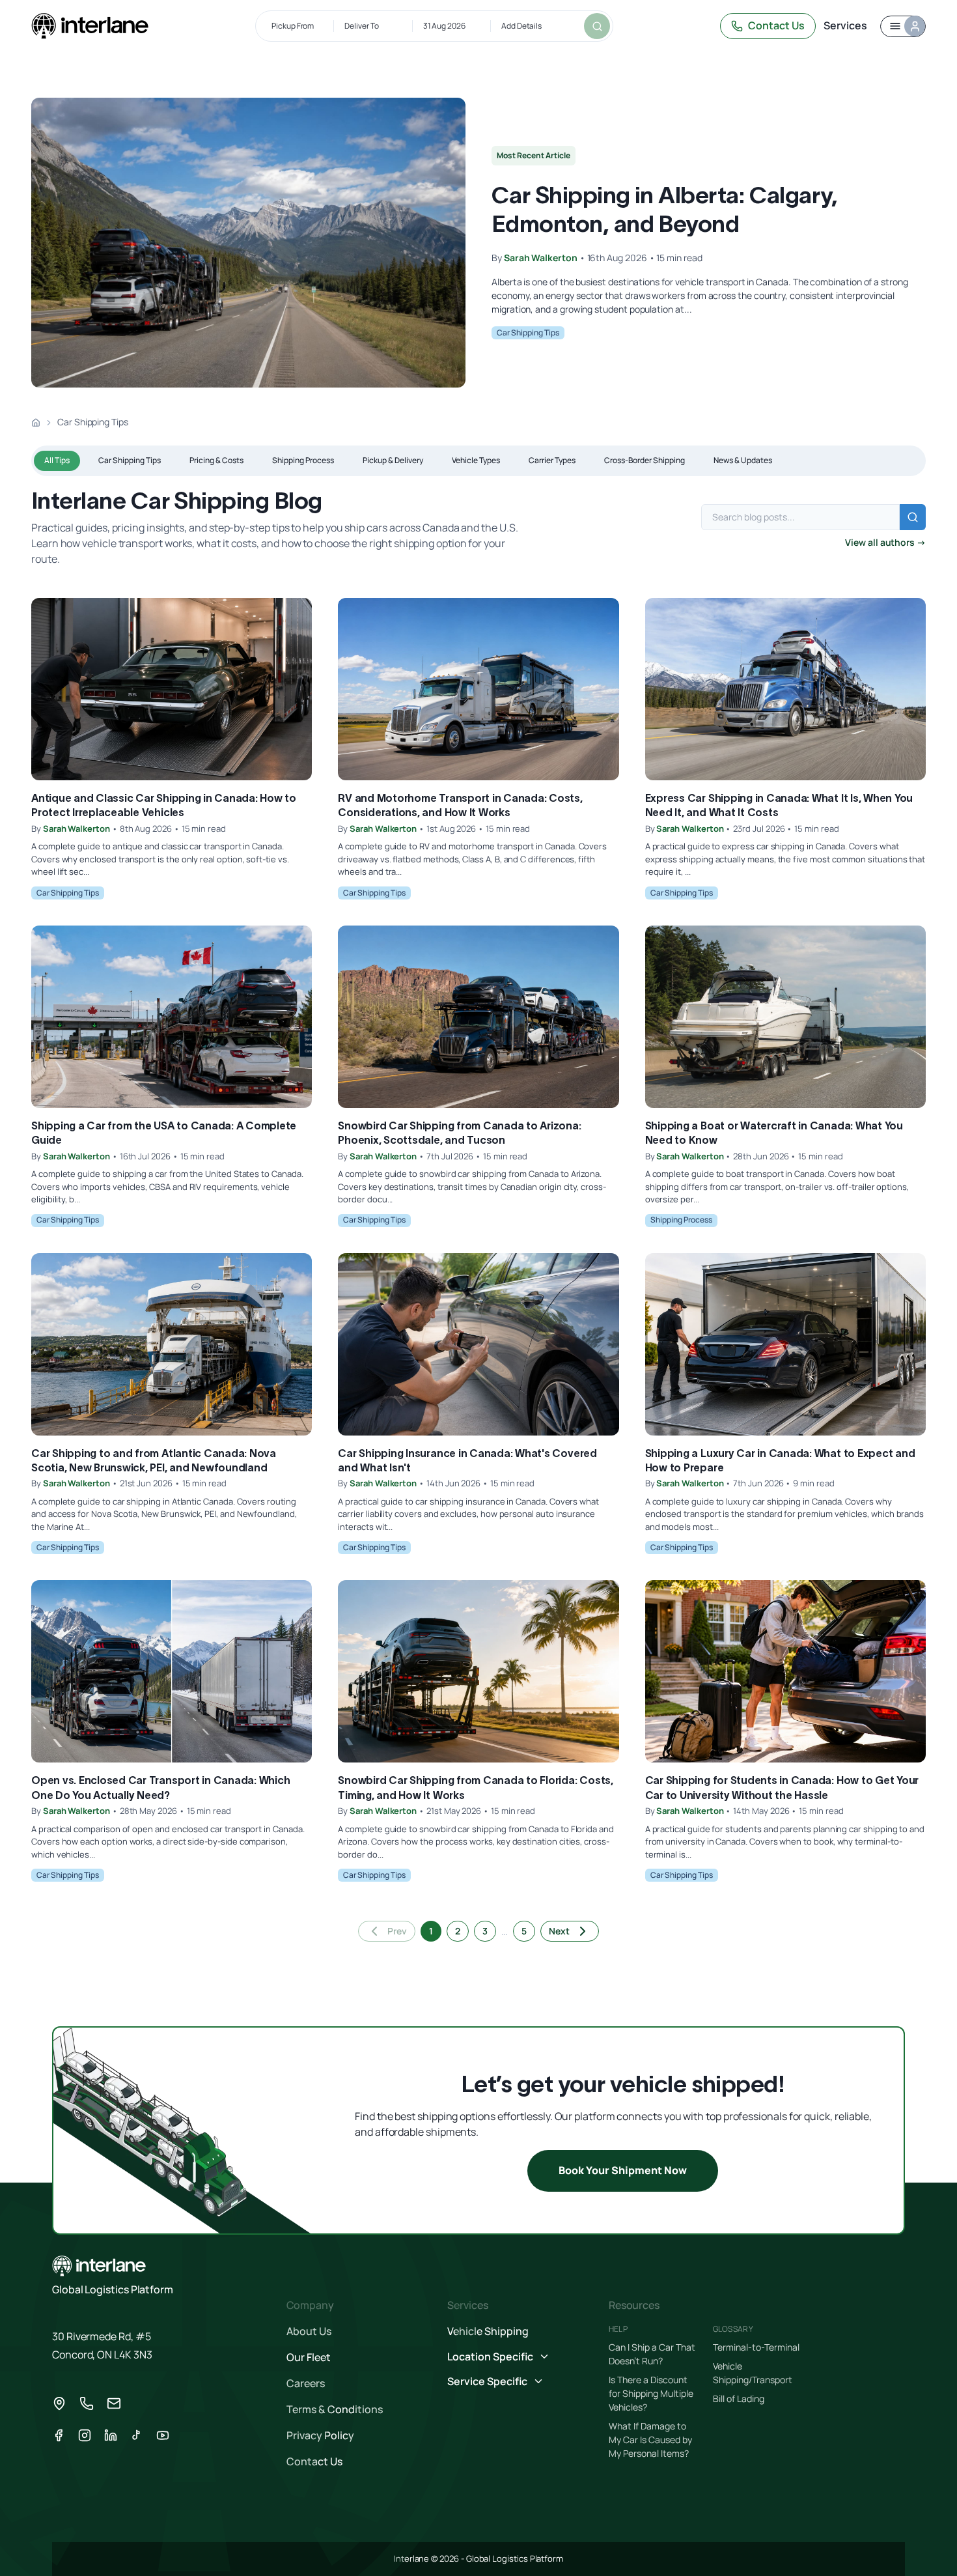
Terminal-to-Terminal (756, 2347)
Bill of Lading (739, 2399)
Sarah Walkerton (541, 258)
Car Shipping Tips (528, 333)
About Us (309, 2331)
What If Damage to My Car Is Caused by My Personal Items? (650, 2440)
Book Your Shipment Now (623, 2170)
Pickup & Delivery (393, 460)
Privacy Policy (320, 2435)
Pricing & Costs (216, 460)
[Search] (597, 26)
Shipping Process (303, 460)
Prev (397, 1931)
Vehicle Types (476, 460)
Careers (306, 2383)
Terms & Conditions (335, 2409)
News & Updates (743, 460)
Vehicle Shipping (488, 2331)
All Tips (57, 460)
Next (559, 1931)
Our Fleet (309, 2357)
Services (845, 25)
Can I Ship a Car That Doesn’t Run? (652, 2354)
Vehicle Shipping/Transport (753, 2373)
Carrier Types (552, 460)
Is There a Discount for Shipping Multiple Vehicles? (651, 2393)
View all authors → (885, 542)
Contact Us (776, 25)
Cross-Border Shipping (645, 460)
